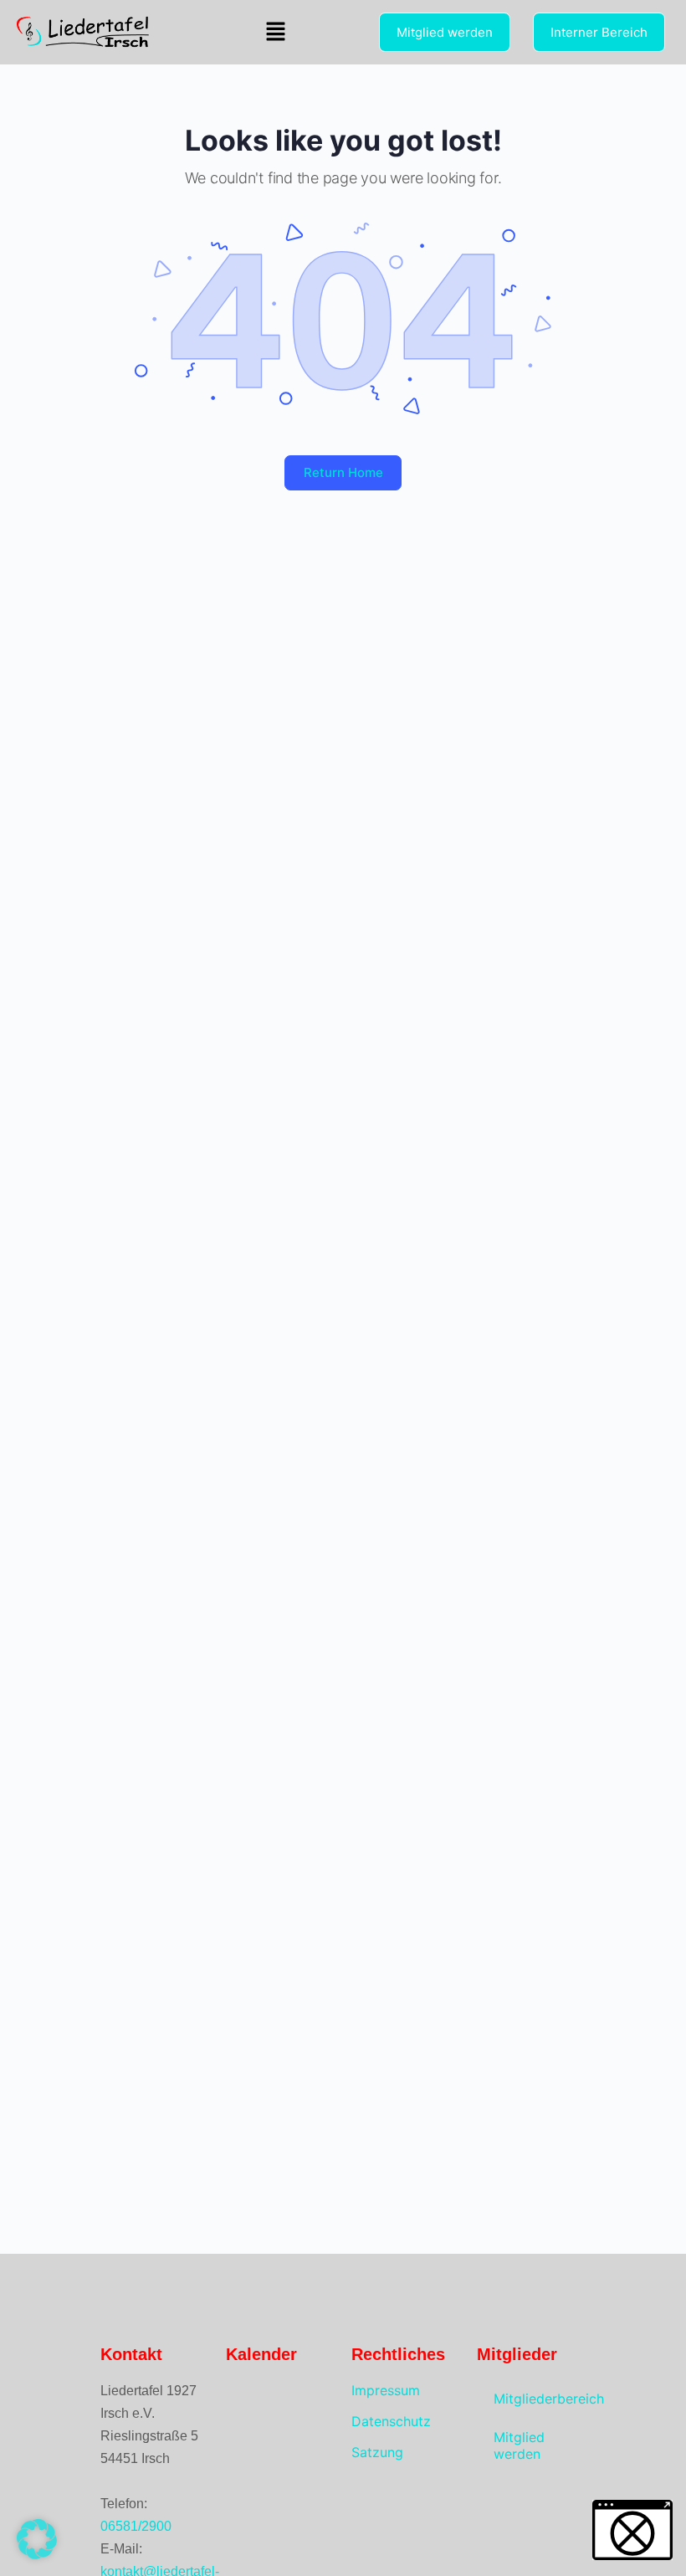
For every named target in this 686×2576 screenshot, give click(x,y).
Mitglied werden (519, 2445)
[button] (276, 32)
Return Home (343, 472)
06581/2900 (136, 2526)
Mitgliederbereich (540, 2399)
